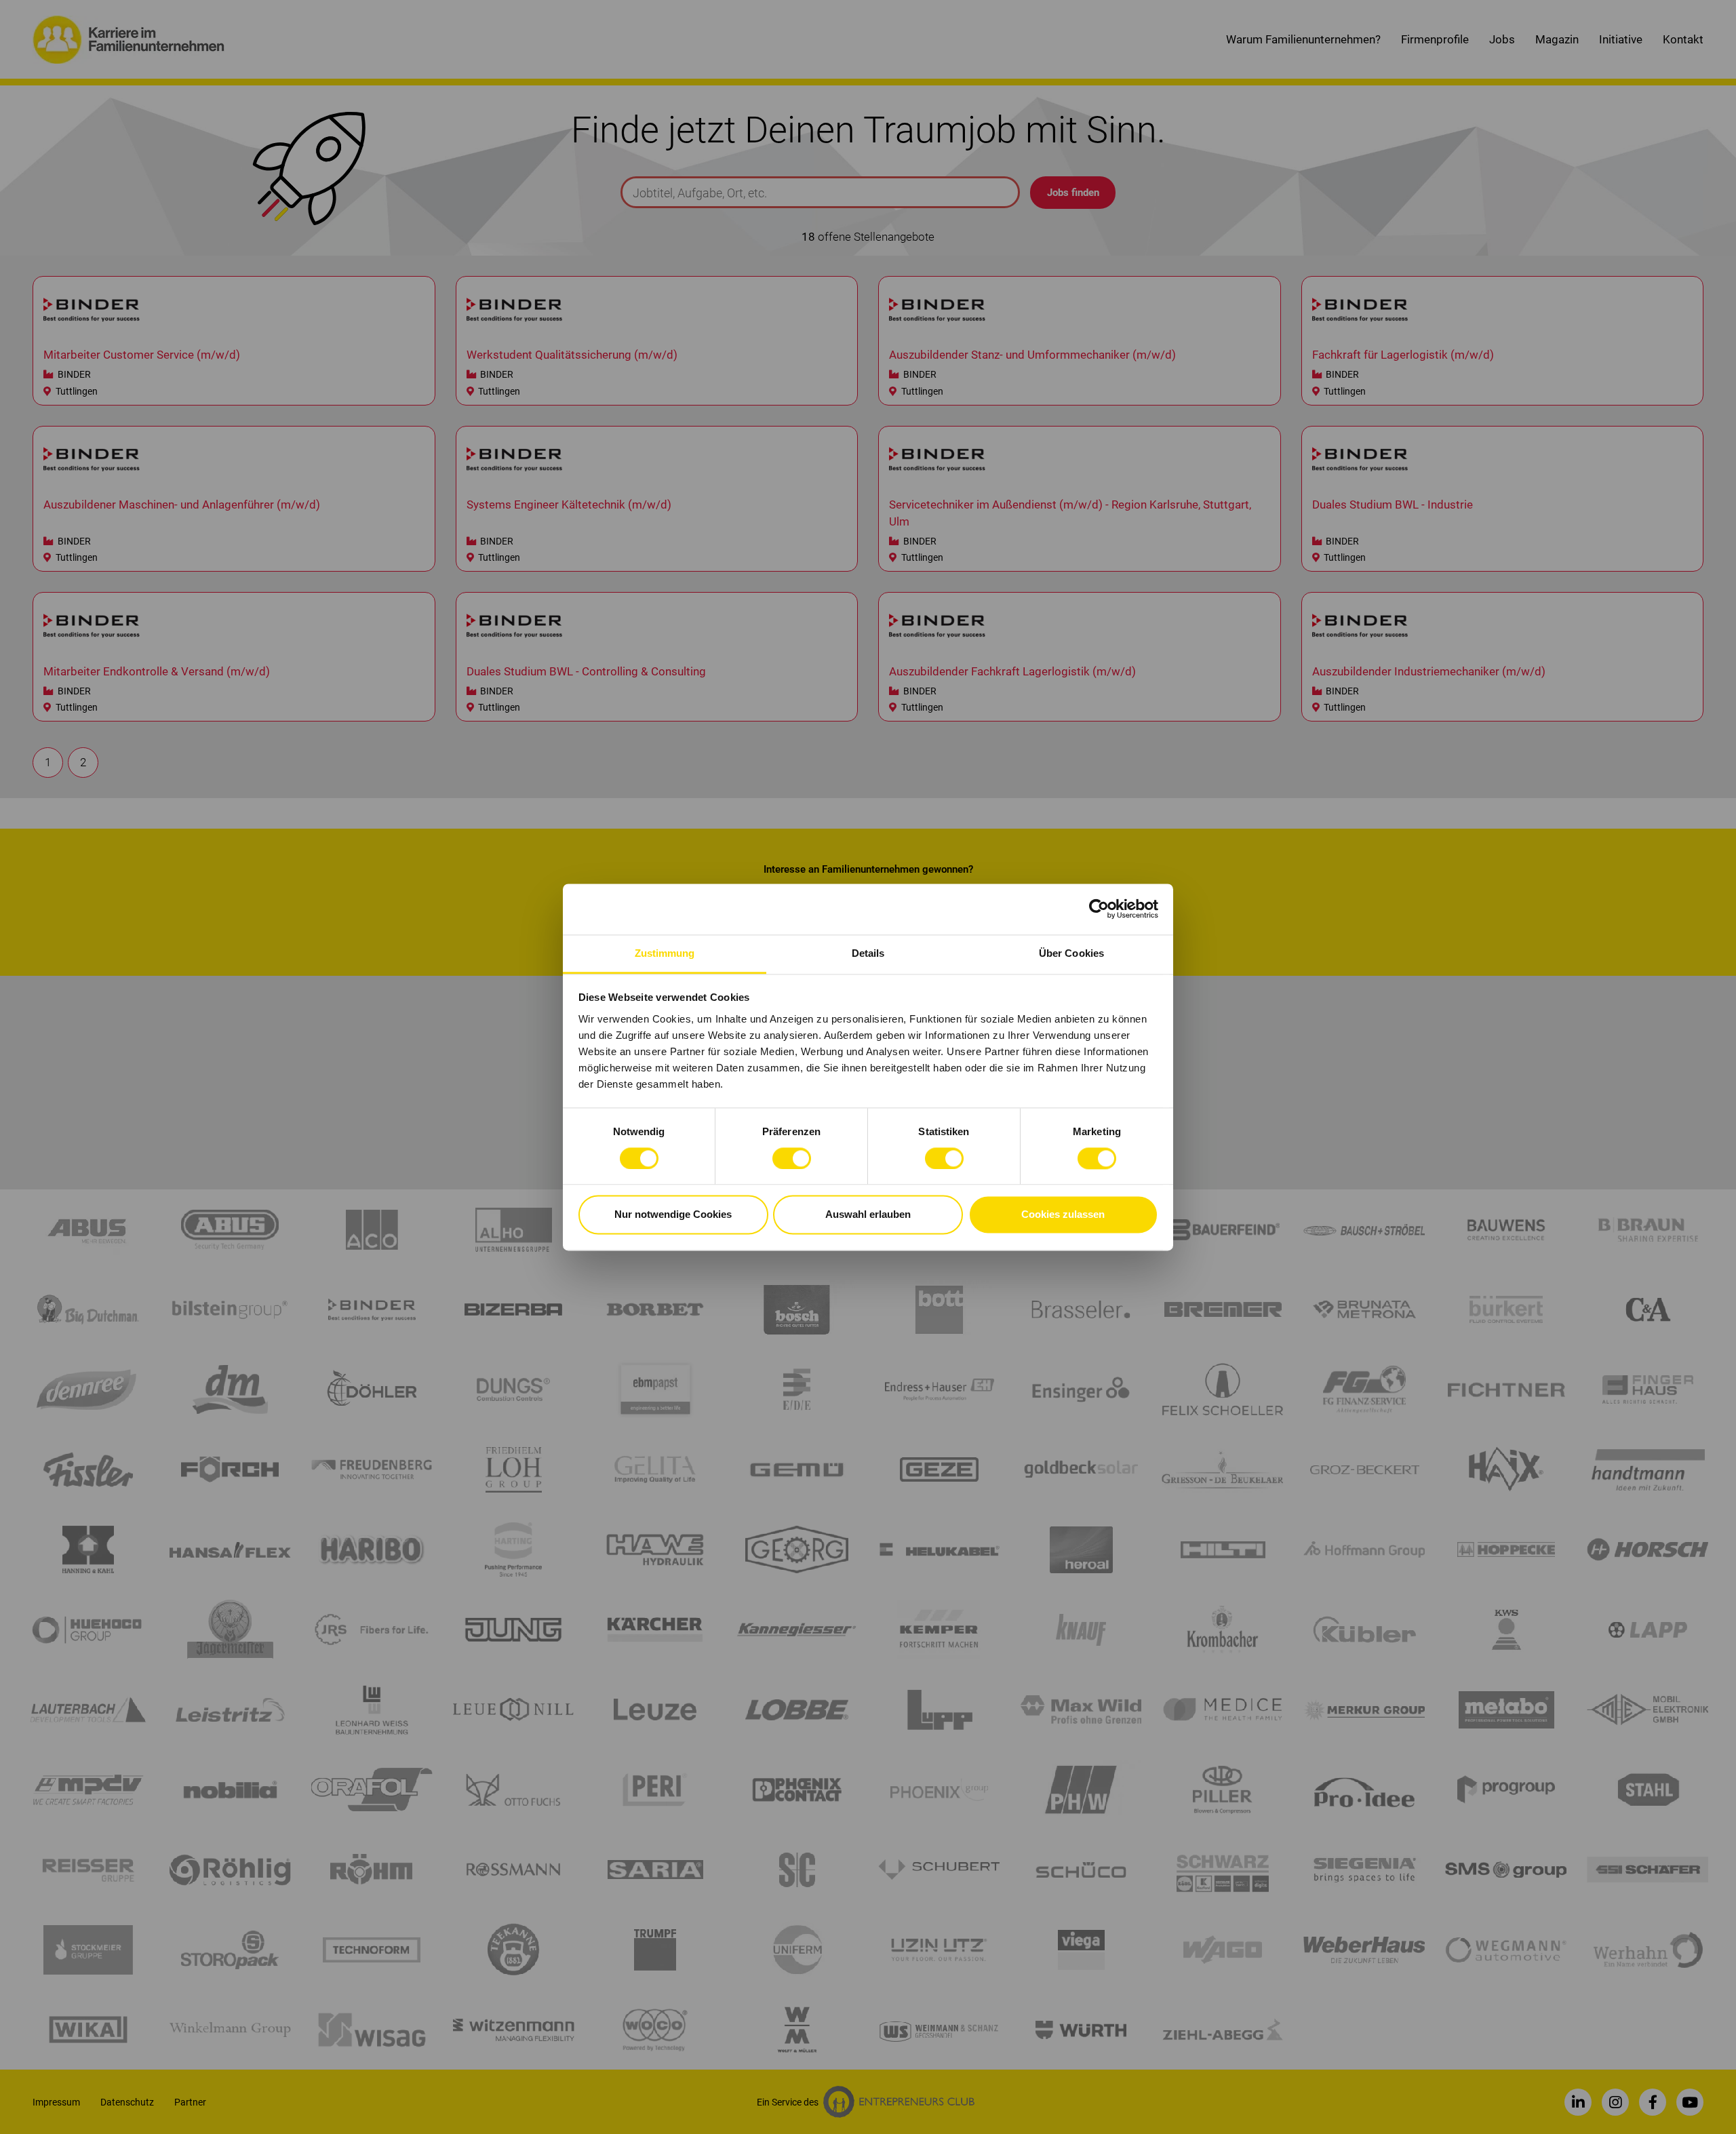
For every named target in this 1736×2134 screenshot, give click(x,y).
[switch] (792, 1158)
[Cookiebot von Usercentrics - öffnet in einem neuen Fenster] (1099, 909)
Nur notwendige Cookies (673, 1215)
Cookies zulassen (1063, 1215)
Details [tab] (868, 953)
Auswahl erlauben (868, 1215)
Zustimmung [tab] (665, 953)
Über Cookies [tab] (1071, 953)
